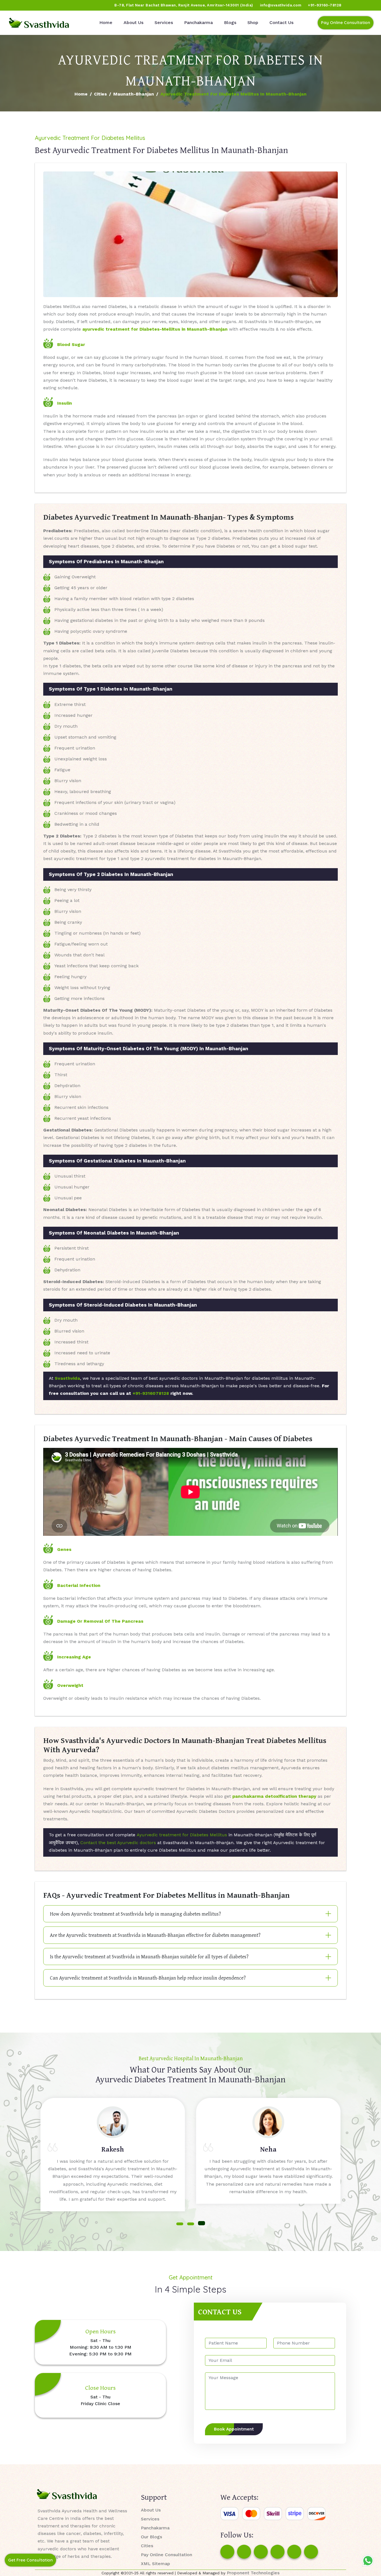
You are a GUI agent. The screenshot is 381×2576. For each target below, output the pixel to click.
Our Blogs (151, 2537)
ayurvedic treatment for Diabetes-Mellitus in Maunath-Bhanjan (155, 329)
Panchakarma (198, 22)
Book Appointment (234, 2429)
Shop (253, 22)
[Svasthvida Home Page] (39, 23)
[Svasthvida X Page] (261, 2552)
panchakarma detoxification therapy (274, 1796)
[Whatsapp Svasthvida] (368, 2561)
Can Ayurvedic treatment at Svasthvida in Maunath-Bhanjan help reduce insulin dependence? (148, 1978)
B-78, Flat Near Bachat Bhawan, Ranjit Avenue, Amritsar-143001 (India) (184, 5)
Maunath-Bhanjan (134, 94)
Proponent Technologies (253, 2573)
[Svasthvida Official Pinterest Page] (46, 5)
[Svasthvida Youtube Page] (67, 5)
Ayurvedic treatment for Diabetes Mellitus (182, 1835)
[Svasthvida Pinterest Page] (278, 2552)
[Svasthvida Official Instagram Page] (25, 5)
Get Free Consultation (30, 2560)
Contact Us (281, 22)
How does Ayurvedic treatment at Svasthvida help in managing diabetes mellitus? (135, 1914)
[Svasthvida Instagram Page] (244, 2552)
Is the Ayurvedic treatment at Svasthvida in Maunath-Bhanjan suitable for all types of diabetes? (149, 1957)
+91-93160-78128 (325, 5)
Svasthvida (67, 1378)
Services (164, 22)
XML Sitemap (155, 2564)
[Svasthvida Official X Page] (35, 5)
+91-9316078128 (151, 1393)
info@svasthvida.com (281, 5)
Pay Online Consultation (346, 22)
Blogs (230, 22)
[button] (180, 2224)
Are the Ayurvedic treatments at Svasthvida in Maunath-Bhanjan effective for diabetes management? (155, 1935)
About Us (133, 22)
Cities (100, 94)
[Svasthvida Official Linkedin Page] (57, 5)
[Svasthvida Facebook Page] (227, 2552)
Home (106, 22)
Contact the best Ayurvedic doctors (118, 1843)
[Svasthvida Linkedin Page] (294, 2552)
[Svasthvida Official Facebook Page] (14, 5)
